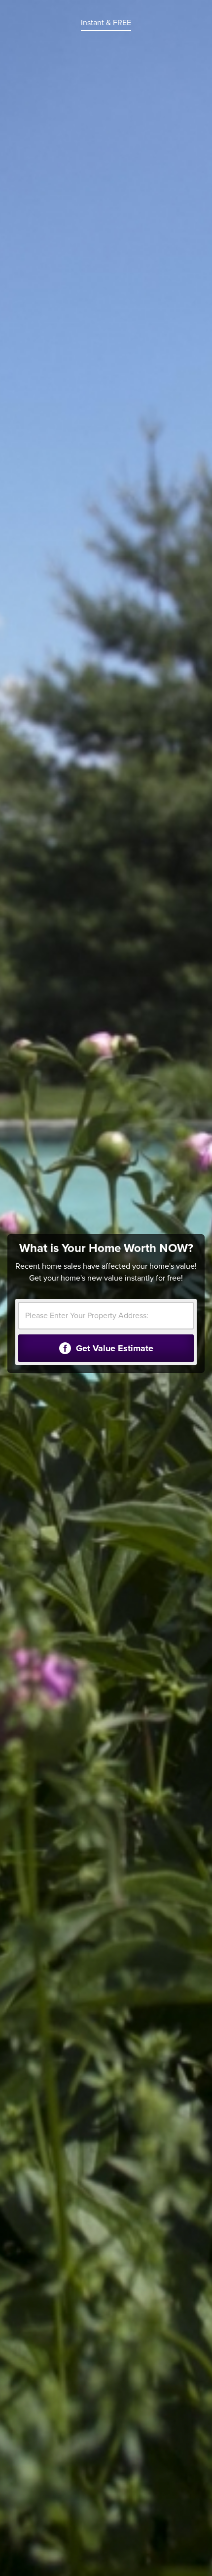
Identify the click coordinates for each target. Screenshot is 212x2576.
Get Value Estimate (113, 1348)
